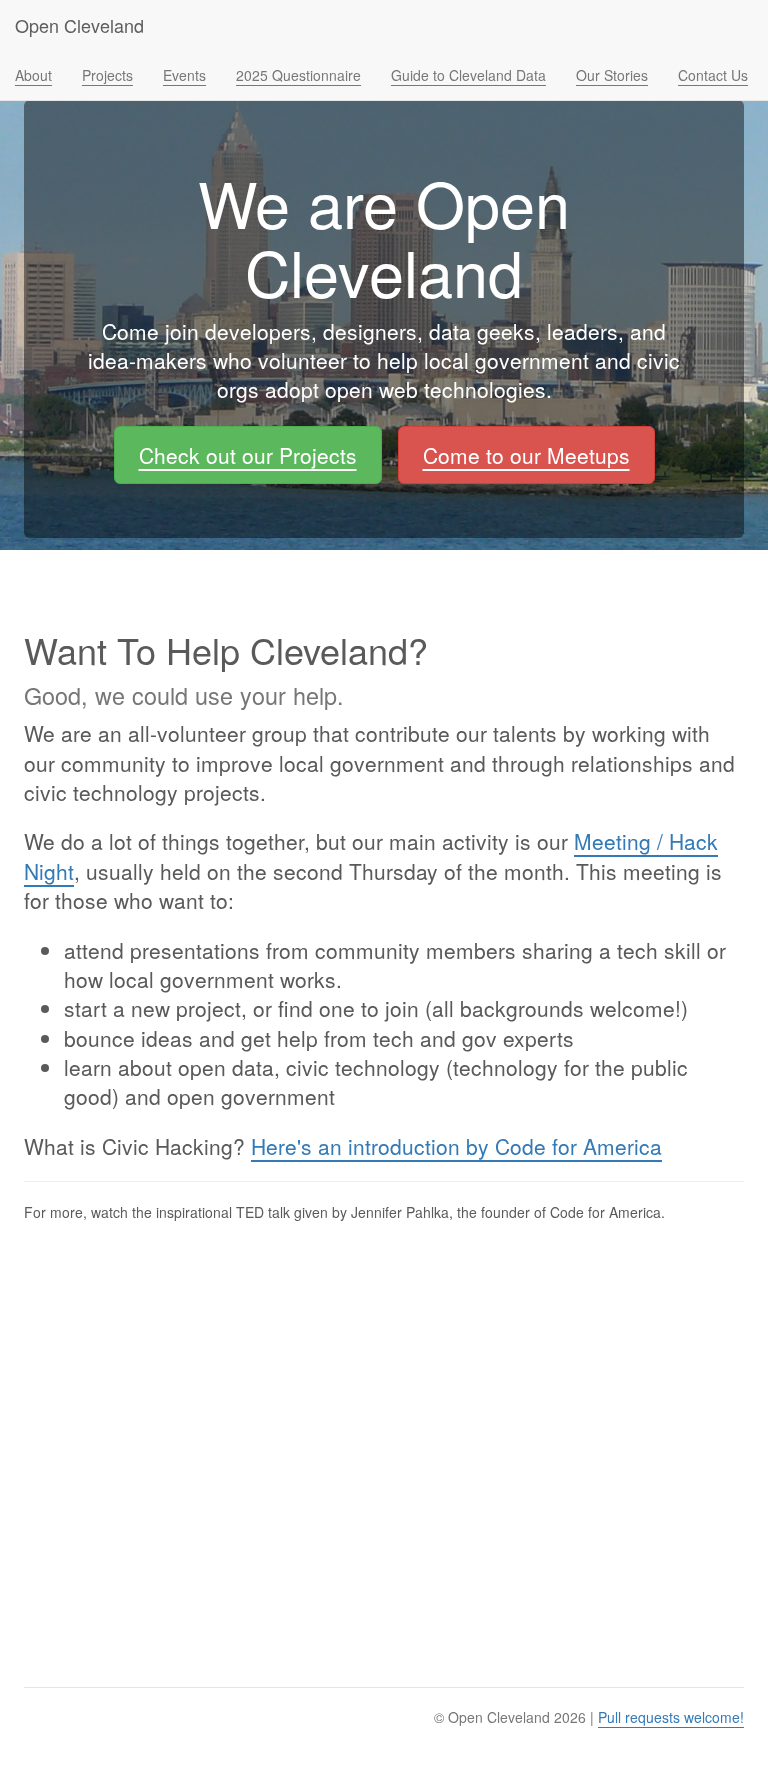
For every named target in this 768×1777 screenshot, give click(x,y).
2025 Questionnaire (298, 75)
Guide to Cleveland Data (468, 75)
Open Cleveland (79, 25)
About (33, 75)
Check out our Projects (248, 455)
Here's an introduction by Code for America (456, 1146)
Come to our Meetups (526, 455)
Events (184, 75)
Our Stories (612, 75)
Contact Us (713, 75)
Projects (107, 75)
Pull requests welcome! (671, 1717)
